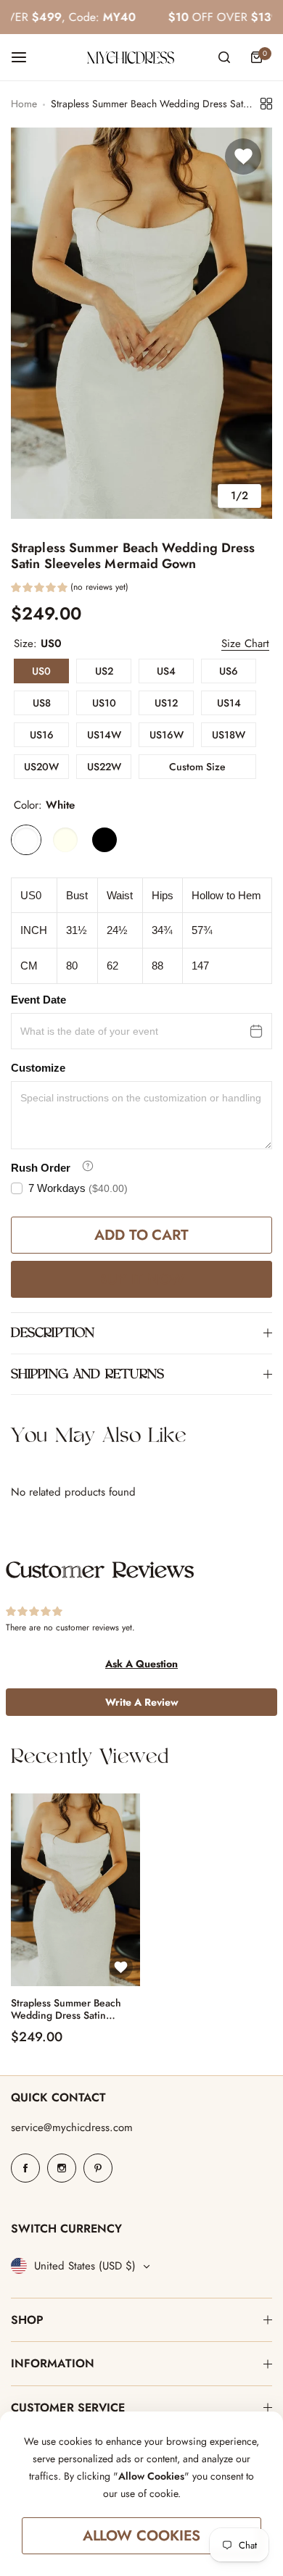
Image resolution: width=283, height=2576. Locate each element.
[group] (141, 323)
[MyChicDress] (131, 58)
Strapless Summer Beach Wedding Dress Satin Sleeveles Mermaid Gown (69, 2009)
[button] (70, 589)
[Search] (224, 57)
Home (24, 104)
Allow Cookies (142, 2536)
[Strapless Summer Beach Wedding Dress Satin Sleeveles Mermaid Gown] (75, 1890)
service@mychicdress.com (72, 2127)
